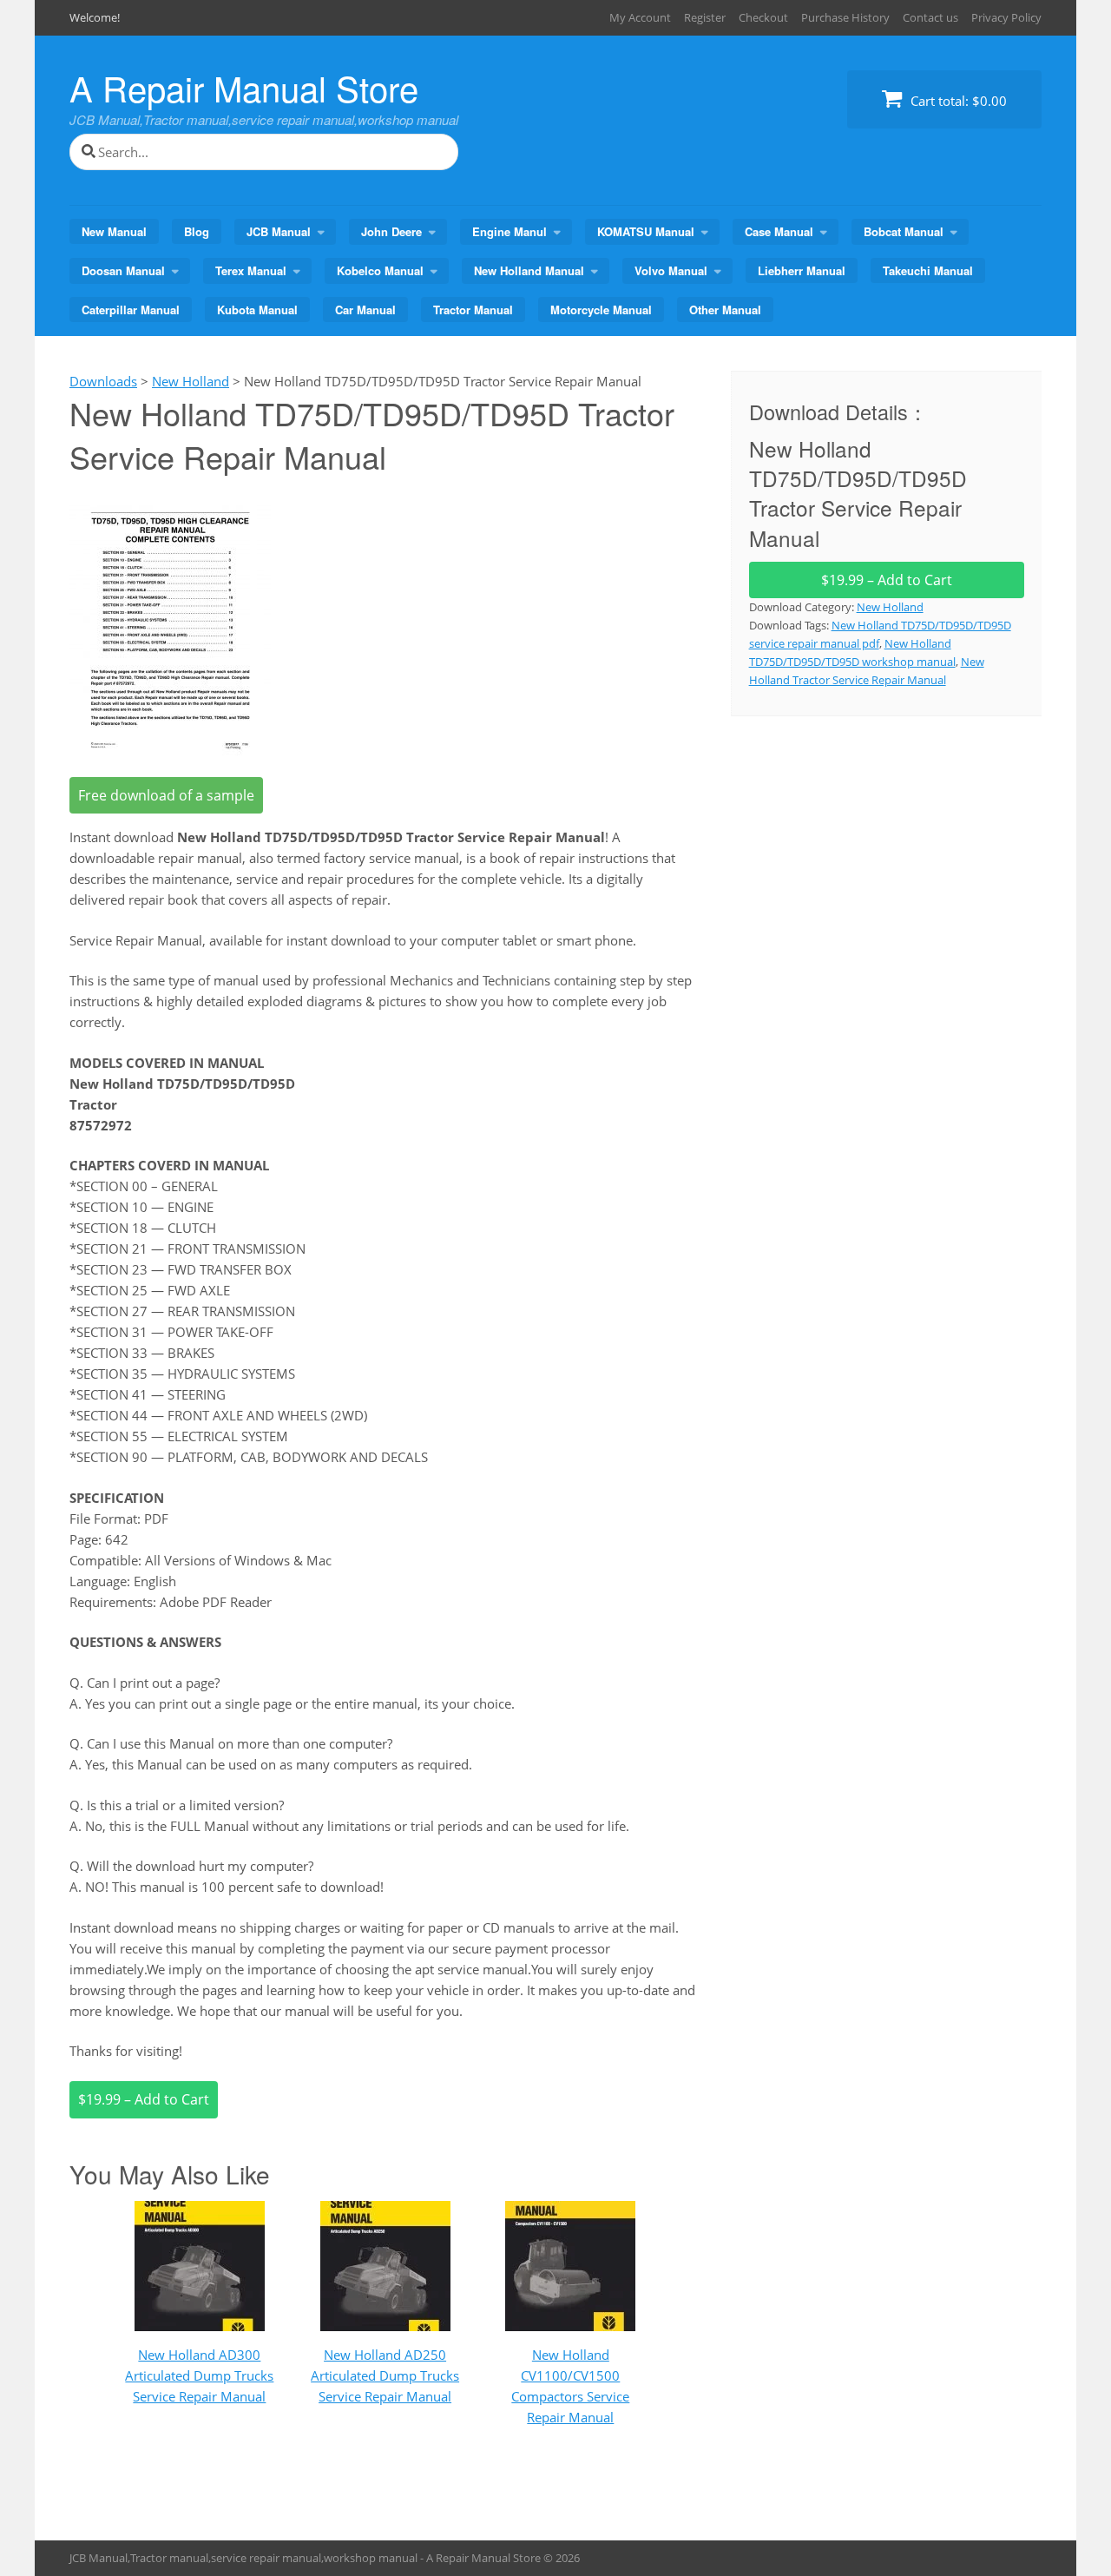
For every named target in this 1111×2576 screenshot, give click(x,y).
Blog (197, 231)
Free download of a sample (166, 795)
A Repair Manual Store (244, 87)
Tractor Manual (473, 310)
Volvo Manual (671, 270)
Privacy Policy (1006, 17)
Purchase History (845, 17)
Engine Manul (509, 231)
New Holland (890, 607)
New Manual (114, 231)
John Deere (391, 231)
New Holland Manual (529, 270)
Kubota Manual (257, 310)
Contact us (930, 17)
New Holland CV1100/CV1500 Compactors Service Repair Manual (570, 2386)
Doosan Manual (123, 270)
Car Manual (365, 310)
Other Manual (725, 310)
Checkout (763, 17)
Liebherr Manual (802, 270)
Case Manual (779, 231)
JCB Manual (279, 231)
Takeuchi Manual (928, 270)
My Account (640, 17)
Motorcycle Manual (601, 310)
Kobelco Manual (380, 270)
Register (705, 17)
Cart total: (957, 101)
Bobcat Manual (904, 231)
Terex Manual (251, 270)
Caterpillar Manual (131, 310)
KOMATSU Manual (646, 231)
